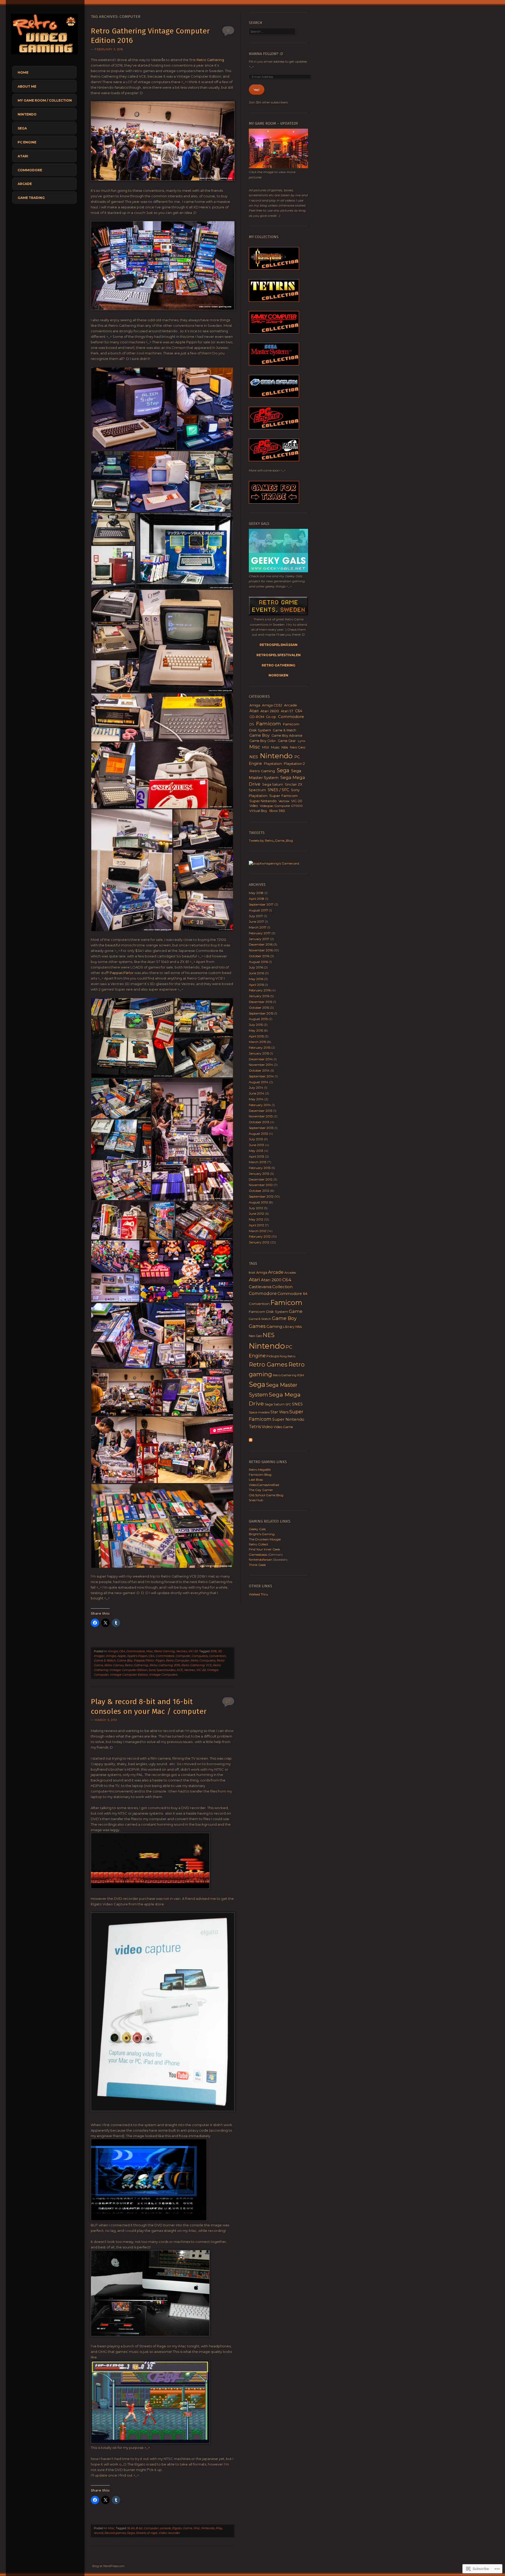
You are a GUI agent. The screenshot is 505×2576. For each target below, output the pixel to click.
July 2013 (256, 1139)
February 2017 (260, 933)
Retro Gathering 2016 (165, 1665)
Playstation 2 (294, 764)
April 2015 (256, 1036)
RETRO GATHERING (279, 665)
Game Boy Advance (287, 735)
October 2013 (259, 1122)
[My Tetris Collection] (274, 301)
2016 (214, 1651)
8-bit (139, 2528)
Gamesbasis (258, 1555)
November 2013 (261, 1116)
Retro (291, 1356)
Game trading (31, 198)
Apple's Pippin (137, 1656)
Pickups (273, 1356)
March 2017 (258, 927)
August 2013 (258, 1134)
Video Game (283, 1427)
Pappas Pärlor (122, 973)
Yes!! (257, 90)
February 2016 (260, 990)
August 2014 (259, 1082)
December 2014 (261, 1059)
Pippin (160, 1660)
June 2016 (256, 973)
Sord (152, 1670)
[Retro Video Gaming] (44, 56)
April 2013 (256, 1156)
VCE (180, 1670)
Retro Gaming (165, 1651)
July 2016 (256, 967)
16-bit (131, 2528)
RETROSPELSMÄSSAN (279, 645)
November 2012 (261, 1185)
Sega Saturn (273, 784)
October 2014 (259, 1070)
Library (289, 1327)
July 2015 (256, 1025)
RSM (301, 1375)
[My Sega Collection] (274, 364)
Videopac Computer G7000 (281, 806)
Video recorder (169, 2533)
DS (252, 724)
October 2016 (259, 956)
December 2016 (261, 944)
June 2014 (257, 1093)
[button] (134, 409)
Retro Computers (203, 1660)
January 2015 (259, 1053)
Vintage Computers (163, 1675)
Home (23, 72)
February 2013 (260, 1168)
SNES (297, 1404)
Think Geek (257, 1565)
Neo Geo (298, 747)
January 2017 (259, 939)
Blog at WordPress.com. (109, 2566)
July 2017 (256, 916)
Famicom (268, 724)
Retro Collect (259, 1544)
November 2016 (261, 950)
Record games (115, 2533)
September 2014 (261, 1076)
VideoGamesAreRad (264, 1485)
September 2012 (261, 1196)
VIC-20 (193, 1651)
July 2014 (256, 1088)
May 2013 (256, 1151)
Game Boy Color (263, 741)
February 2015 (260, 1048)
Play (219, 2528)
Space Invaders (259, 1412)
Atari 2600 (270, 711)
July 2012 (256, 1208)
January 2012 (259, 1242)
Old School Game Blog (266, 1495)
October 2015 (259, 1008)
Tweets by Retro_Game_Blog (271, 840)
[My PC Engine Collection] (274, 428)
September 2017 (261, 904)
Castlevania (260, 1287)
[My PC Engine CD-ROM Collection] (274, 460)
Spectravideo (166, 1670)
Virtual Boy (258, 811)
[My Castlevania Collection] (274, 268)
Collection (282, 1287)
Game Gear (287, 741)
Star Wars (279, 1412)
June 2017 (256, 922)
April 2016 (256, 985)
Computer (183, 1656)
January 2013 (259, 1174)
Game (188, 2528)
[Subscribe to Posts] (251, 1441)
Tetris (255, 1427)
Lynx (301, 741)
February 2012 (260, 1236)
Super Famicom (284, 796)
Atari (23, 156)
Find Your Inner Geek (264, 1549)
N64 (285, 747)
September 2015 (261, 1013)
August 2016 (258, 962)
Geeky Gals (257, 1529)
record (99, 2533)
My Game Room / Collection (45, 100)
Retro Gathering (210, 60)
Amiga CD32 (272, 705)
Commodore (30, 170)
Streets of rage (147, 2533)
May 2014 (256, 1099)
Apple (122, 1656)
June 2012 (256, 1214)
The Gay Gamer (261, 1490)
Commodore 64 (292, 1294)
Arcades (290, 1273)
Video (254, 806)
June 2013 (256, 1145)
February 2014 (260, 1105)
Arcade (25, 184)
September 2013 (261, 1128)
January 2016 (259, 996)
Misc (150, 1651)
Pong (283, 1356)
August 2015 (258, 1019)
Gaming (274, 1326)
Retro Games (114, 1665)
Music (275, 747)
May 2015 (256, 1030)
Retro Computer (178, 1660)
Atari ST (287, 711)
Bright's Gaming (262, 1534)
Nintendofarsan (261, 1560)
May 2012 (256, 1219)
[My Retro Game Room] (278, 167)
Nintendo (27, 114)
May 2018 (256, 893)
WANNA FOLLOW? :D (266, 54)
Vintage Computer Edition (129, 1675)
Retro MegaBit (260, 1470)
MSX (266, 747)
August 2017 (258, 910)
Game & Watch (105, 1660)
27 (228, 1701)
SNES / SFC (278, 790)
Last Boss (256, 1480)
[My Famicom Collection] (274, 332)
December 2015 (261, 1002)
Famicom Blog (260, 1475)
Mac (197, 2528)
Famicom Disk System (268, 1312)
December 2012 (261, 1179)
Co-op (271, 717)
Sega (22, 128)
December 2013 (261, 1111)
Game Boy (125, 1660)
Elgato (177, 2528)
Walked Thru (258, 1594)
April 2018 (257, 899)
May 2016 (256, 979)
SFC (288, 1404)
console (165, 2528)
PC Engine (27, 142)
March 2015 (257, 1042)
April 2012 (256, 1225)
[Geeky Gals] (278, 571)
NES (254, 757)
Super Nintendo (263, 801)
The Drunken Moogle (265, 1539)
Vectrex (182, 1651)
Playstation (273, 764)
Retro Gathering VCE (197, 1665)
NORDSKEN (278, 675)
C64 (122, 1651)
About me (27, 86)
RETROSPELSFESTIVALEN (279, 655)
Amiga (113, 1651)
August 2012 (258, 1202)
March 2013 (258, 1162)
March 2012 (258, 1231)
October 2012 (259, 1191)
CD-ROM (257, 717)
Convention (217, 1656)
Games (257, 1326)
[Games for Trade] (274, 502)
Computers (200, 1656)
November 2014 (261, 1065)
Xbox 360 (277, 811)
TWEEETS (257, 833)
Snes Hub (256, 1500)
